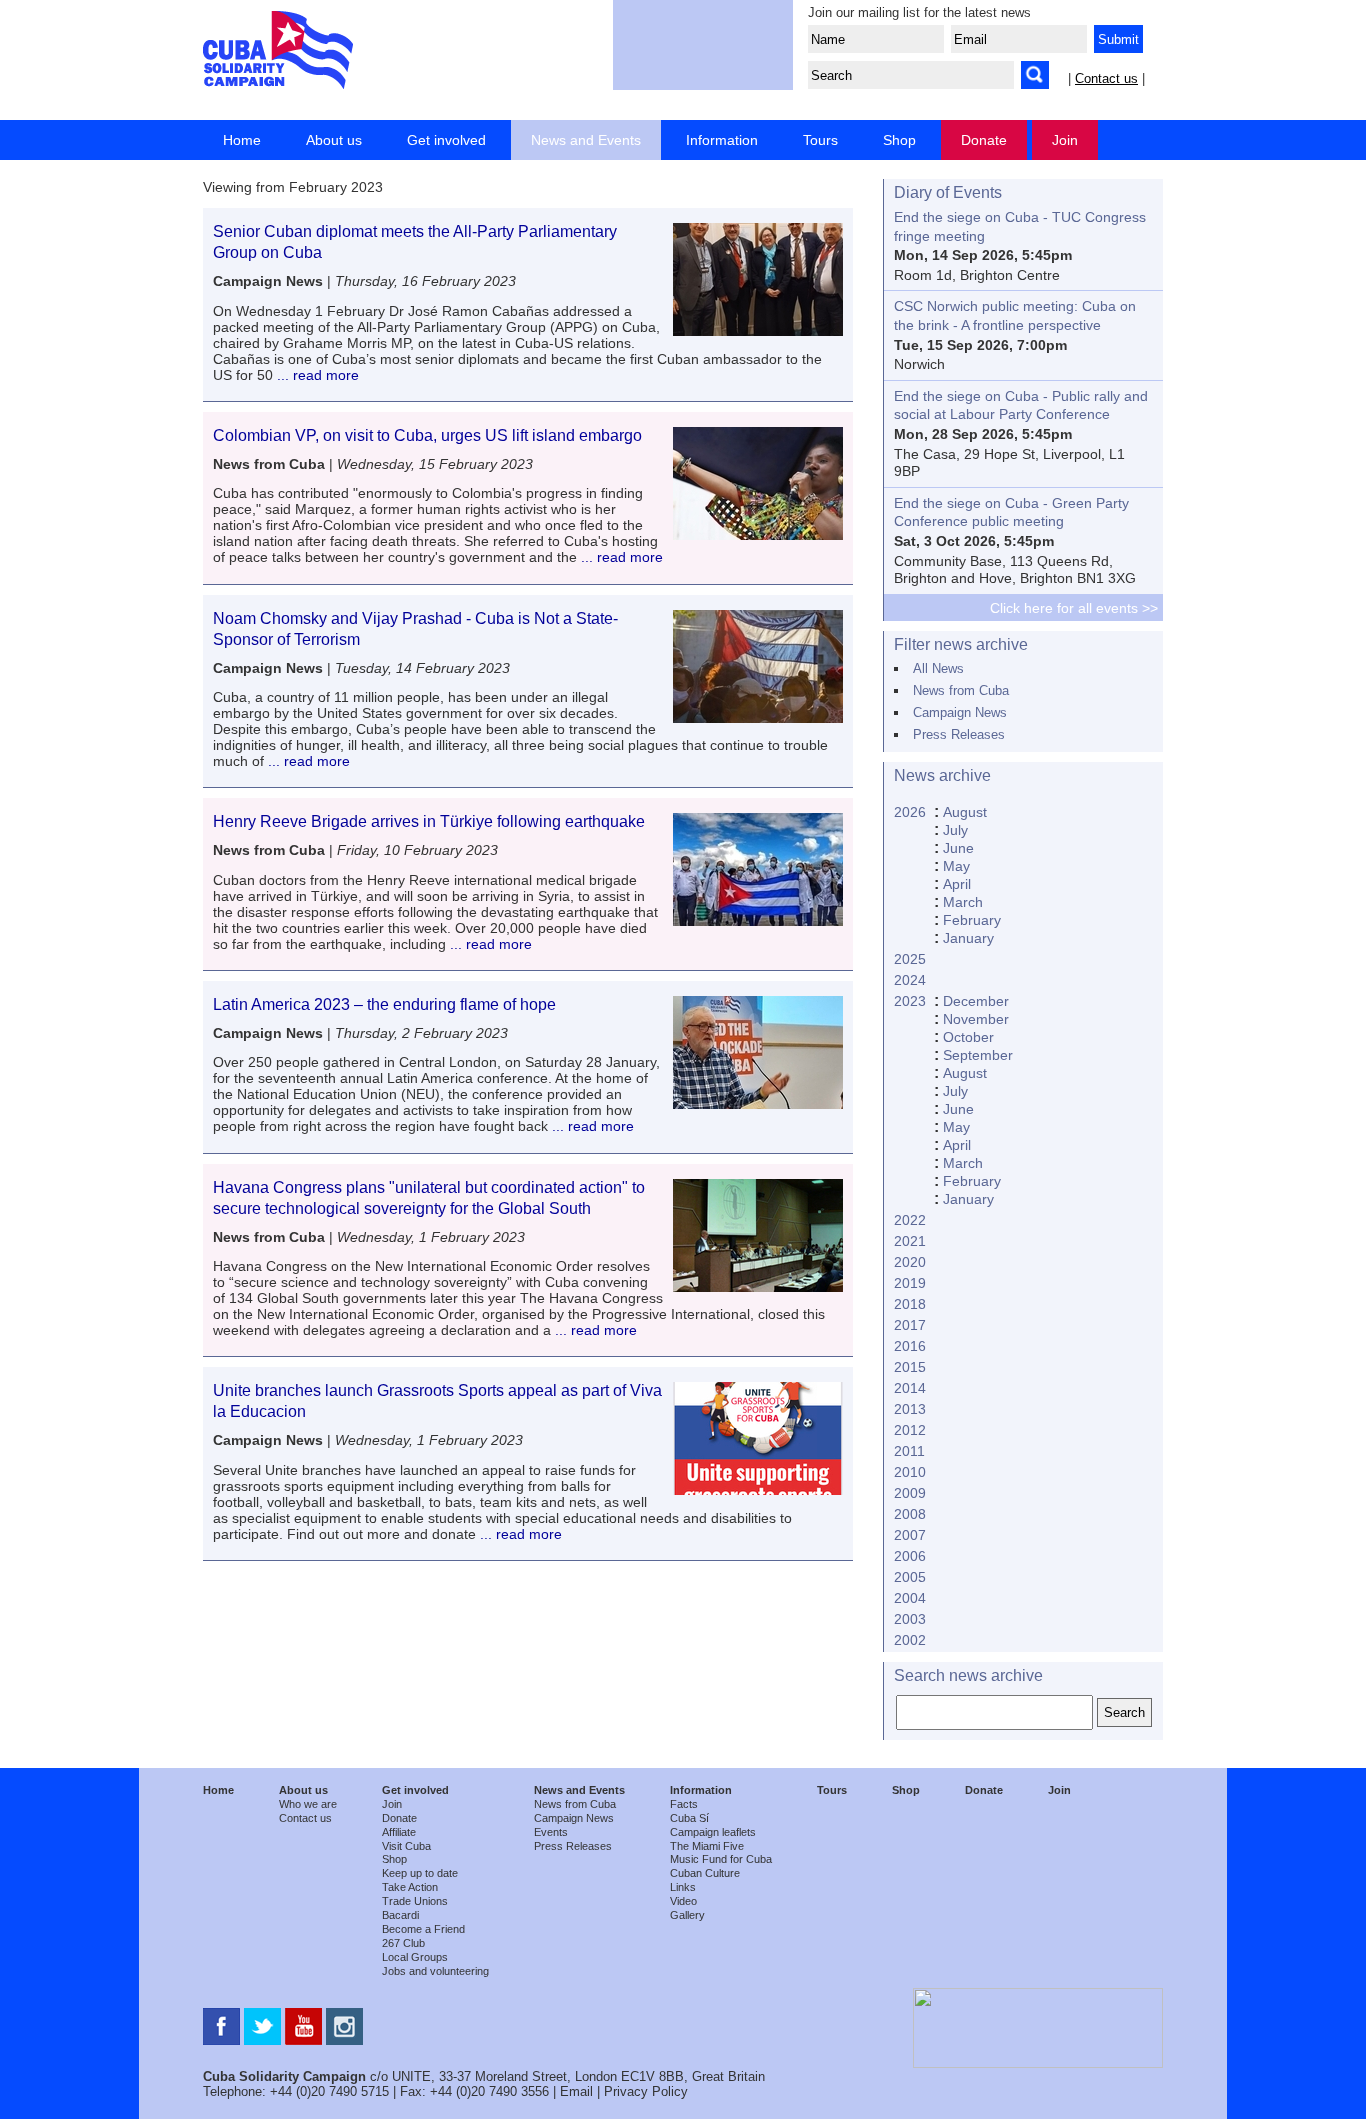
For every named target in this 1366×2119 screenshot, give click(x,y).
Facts (684, 1804)
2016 (910, 1346)
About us (334, 140)
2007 (910, 1535)
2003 (910, 1619)
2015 (910, 1367)
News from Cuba (961, 690)
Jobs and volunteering (435, 1971)
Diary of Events (948, 192)
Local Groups (415, 1957)
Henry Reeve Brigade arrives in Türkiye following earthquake (429, 821)
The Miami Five (707, 1846)
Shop (899, 140)
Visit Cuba (406, 1846)
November (976, 1019)
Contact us (1106, 78)
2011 (909, 1451)
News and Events (586, 140)
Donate (984, 140)
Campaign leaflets (713, 1832)
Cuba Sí (689, 1818)
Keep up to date (420, 1873)
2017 (910, 1325)
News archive (942, 775)
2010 (910, 1472)
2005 (910, 1577)
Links (683, 1887)
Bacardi (400, 1915)
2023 (910, 1001)
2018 (910, 1304)
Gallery (687, 1915)
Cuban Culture (705, 1873)
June (958, 848)
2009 (910, 1493)
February (972, 920)
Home (242, 140)
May (956, 866)
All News (938, 668)
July (955, 830)
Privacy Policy (646, 2091)
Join (1065, 140)
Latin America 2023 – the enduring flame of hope (384, 1004)
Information (722, 140)
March (963, 902)
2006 (910, 1556)
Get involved (446, 140)
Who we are (308, 1804)
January (968, 938)
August (965, 812)
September (978, 1055)
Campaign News (960, 712)
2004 (910, 1598)
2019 (910, 1283)
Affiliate (399, 1832)
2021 (910, 1241)
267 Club (403, 1943)
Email (576, 2091)
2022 (910, 1220)
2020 (910, 1262)
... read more (316, 375)
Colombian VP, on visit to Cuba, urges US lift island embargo (427, 435)
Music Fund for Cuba (721, 1859)
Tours (820, 140)
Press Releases (959, 734)
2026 (910, 812)
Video (683, 1901)
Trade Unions (415, 1901)
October (968, 1037)
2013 (910, 1409)
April (957, 884)
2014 (910, 1388)
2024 (910, 980)
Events (551, 1832)
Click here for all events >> (1074, 608)
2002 (910, 1640)
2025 (910, 959)
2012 (910, 1430)
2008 (910, 1514)
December (976, 1001)
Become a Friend (423, 1929)
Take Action (410, 1887)
